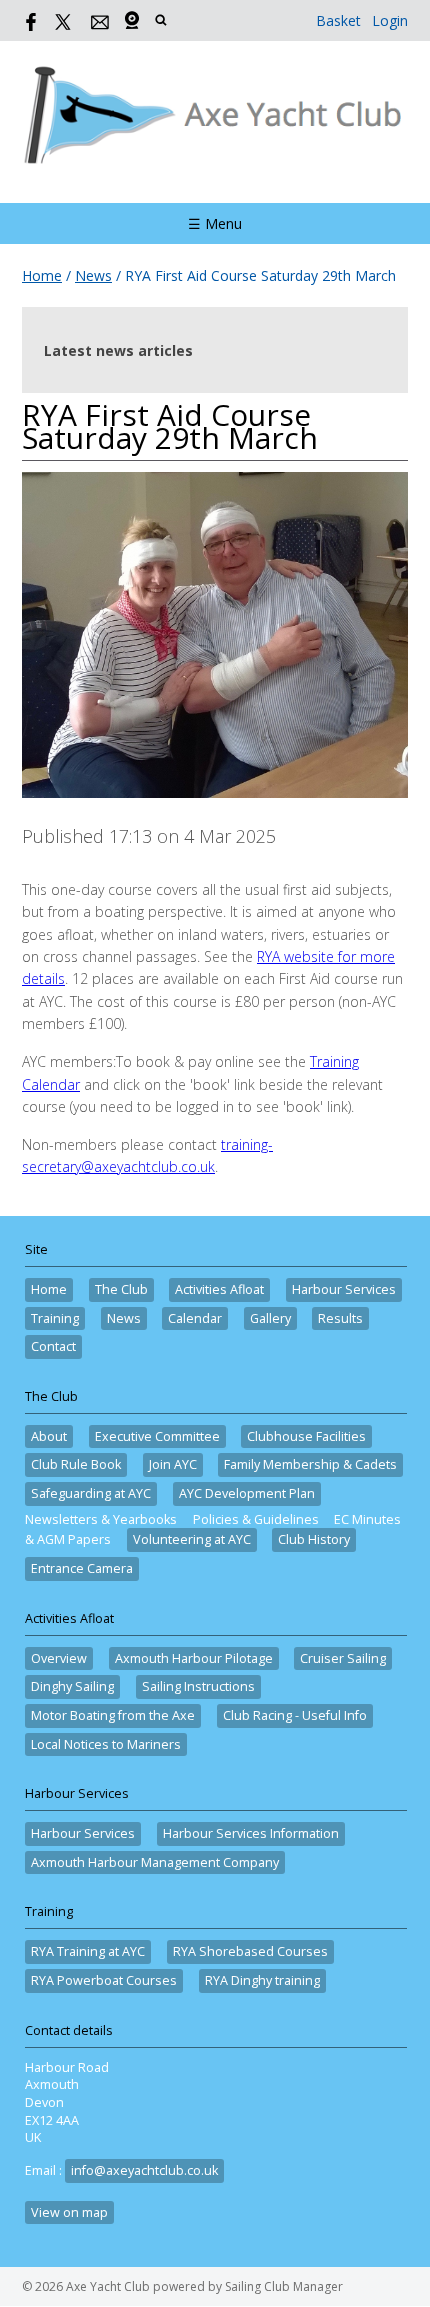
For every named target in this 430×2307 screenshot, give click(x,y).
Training (55, 1318)
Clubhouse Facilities (306, 1436)
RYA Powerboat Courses (104, 1980)
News (93, 275)
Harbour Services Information (251, 1833)
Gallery (270, 1318)
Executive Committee (157, 1436)
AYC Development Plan (247, 1493)
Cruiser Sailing (343, 1658)
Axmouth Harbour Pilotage (194, 1658)
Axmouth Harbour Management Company (155, 1862)
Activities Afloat (219, 1289)
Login (390, 20)
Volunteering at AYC (192, 1539)
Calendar (195, 1318)
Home (42, 275)
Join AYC (173, 1464)
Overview (59, 1658)
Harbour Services (344, 1289)
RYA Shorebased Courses (250, 1951)
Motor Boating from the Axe (113, 1715)
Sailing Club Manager (284, 2286)
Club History (314, 1539)
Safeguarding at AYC (91, 1493)
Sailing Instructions (198, 1686)
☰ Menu (215, 223)
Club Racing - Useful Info (295, 1715)
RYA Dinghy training (262, 1980)
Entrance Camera (82, 1568)
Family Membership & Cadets (310, 1464)
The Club (121, 1289)
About (49, 1436)
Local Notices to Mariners (106, 1744)
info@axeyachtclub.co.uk (144, 2170)
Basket (338, 20)
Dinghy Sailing (72, 1686)
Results (340, 1318)
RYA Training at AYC (88, 1951)
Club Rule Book (76, 1464)
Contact (53, 1346)
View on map (69, 2212)
